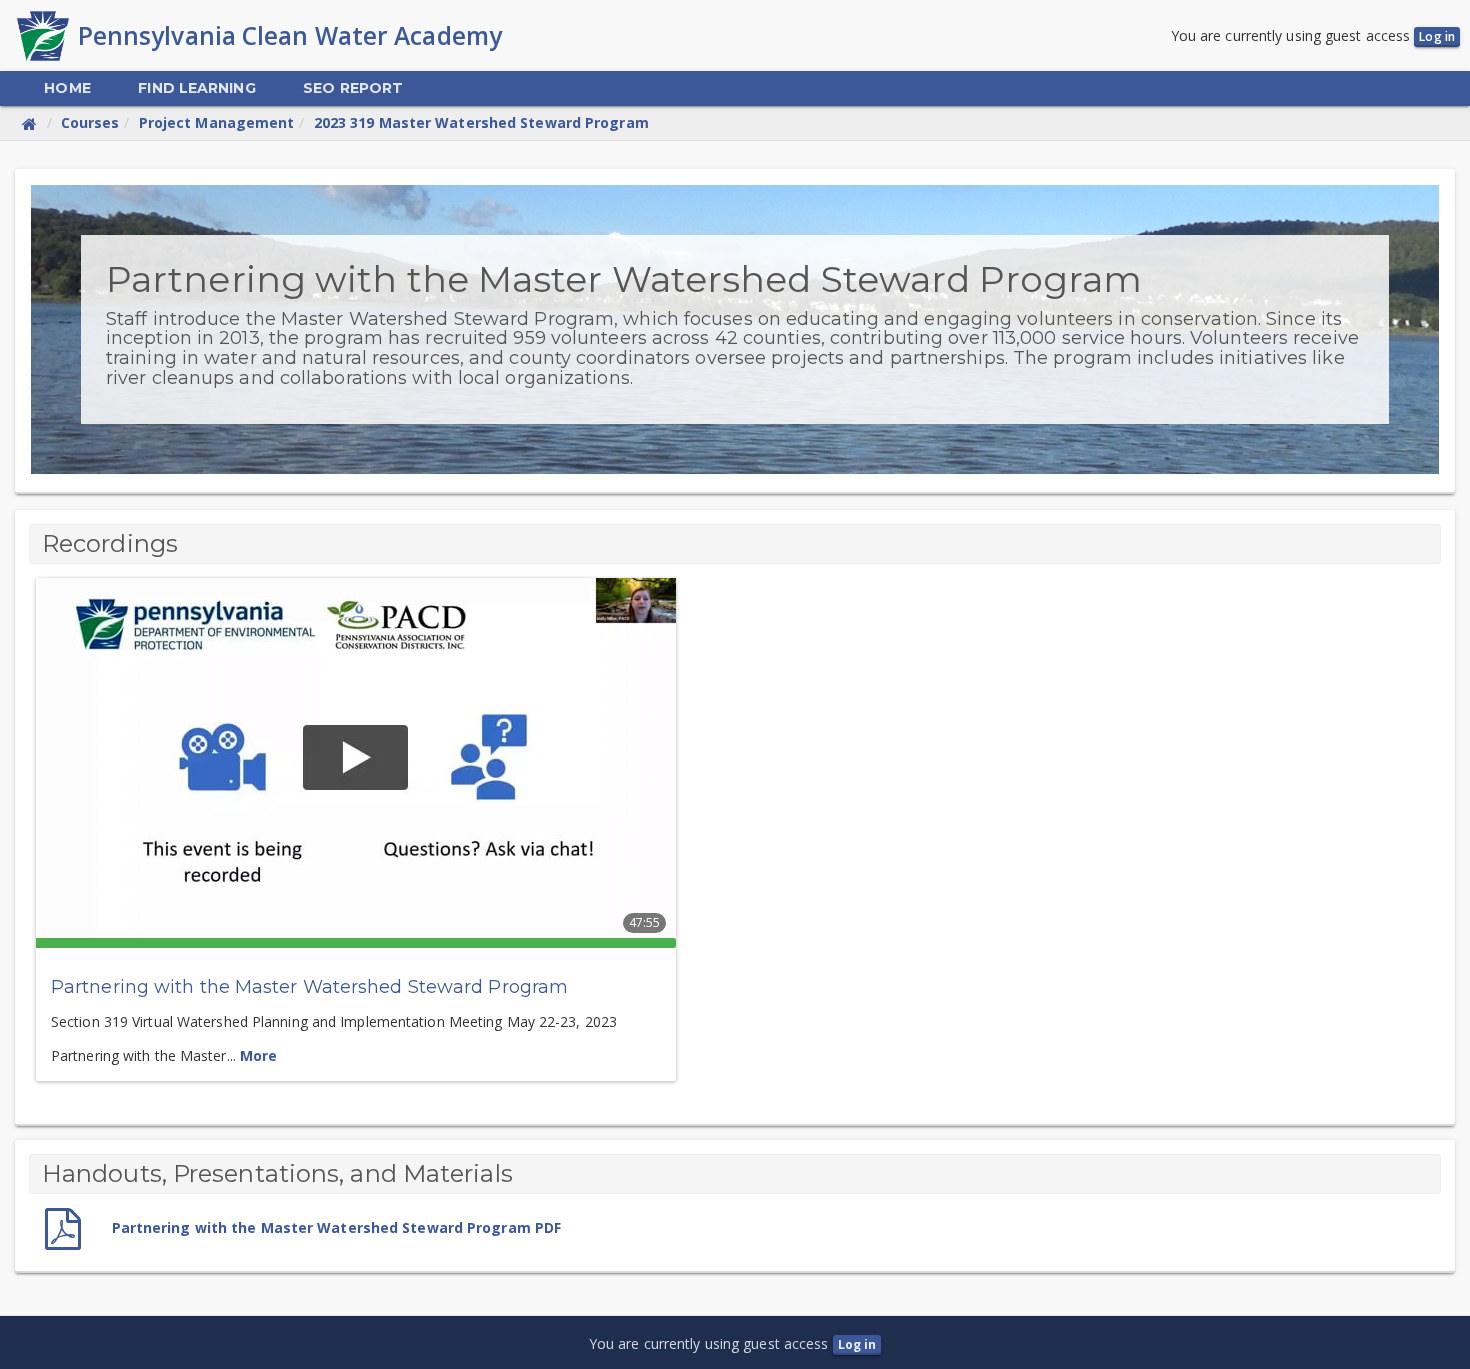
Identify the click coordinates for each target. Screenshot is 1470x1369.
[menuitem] (67, 88)
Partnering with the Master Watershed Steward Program (309, 987)
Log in (1437, 36)
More (258, 1055)
